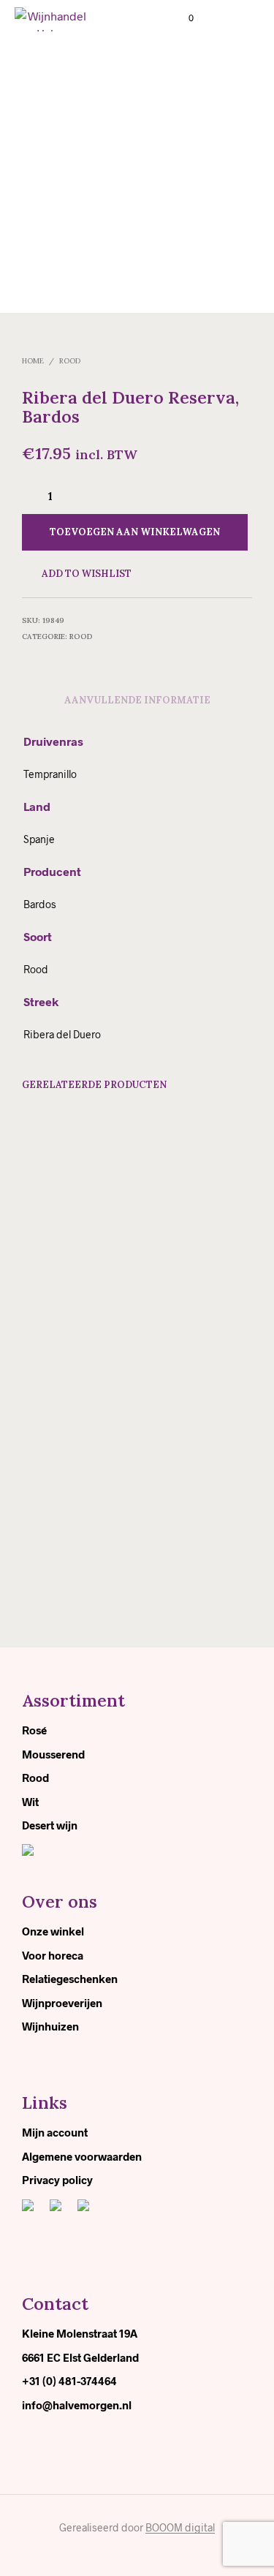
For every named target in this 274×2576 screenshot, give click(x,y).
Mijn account (55, 2132)
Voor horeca (53, 1955)
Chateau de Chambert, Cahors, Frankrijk (63, 1273)
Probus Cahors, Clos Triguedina (66, 1531)
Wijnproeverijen (62, 2003)
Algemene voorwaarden (82, 2156)
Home (33, 361)
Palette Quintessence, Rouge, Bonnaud (178, 1538)
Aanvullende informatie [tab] (137, 700)
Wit (30, 1802)
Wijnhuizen (50, 2026)
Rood (70, 361)
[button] (181, 18)
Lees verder (58, 1315)
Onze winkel (53, 1931)
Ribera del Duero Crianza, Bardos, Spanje (179, 1274)
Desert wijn (50, 1825)
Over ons (60, 1901)
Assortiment (73, 1700)
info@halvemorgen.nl (77, 2405)
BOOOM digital (180, 2528)
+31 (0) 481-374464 (69, 2381)
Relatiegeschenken (70, 1979)
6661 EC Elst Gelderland (80, 2357)
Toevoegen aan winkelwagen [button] (186, 1319)
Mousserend (53, 1754)
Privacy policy (57, 2180)
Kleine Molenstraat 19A (80, 2333)
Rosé (34, 1730)
